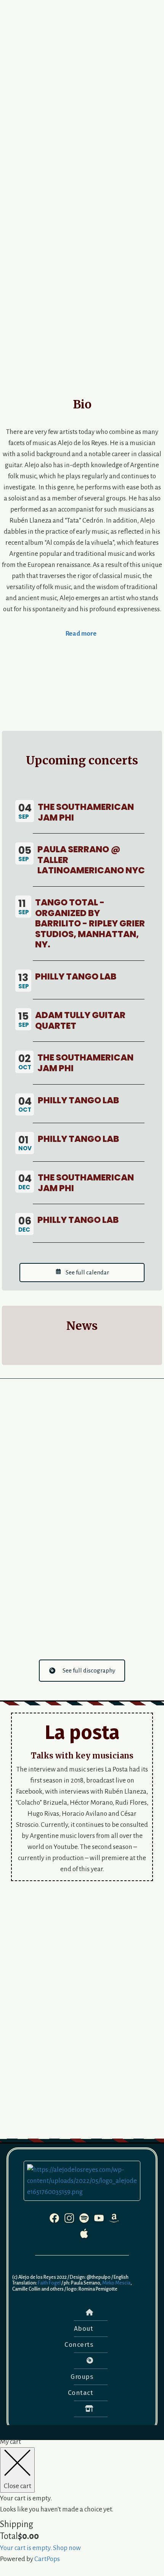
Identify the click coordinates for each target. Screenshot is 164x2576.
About (84, 2329)
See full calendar (87, 1272)
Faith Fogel (49, 2283)
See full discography (89, 1670)
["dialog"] (82, 2500)
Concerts (79, 2345)
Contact (81, 2393)
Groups (82, 2377)
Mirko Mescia (116, 2283)
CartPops (47, 2559)
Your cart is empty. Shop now (40, 2548)
